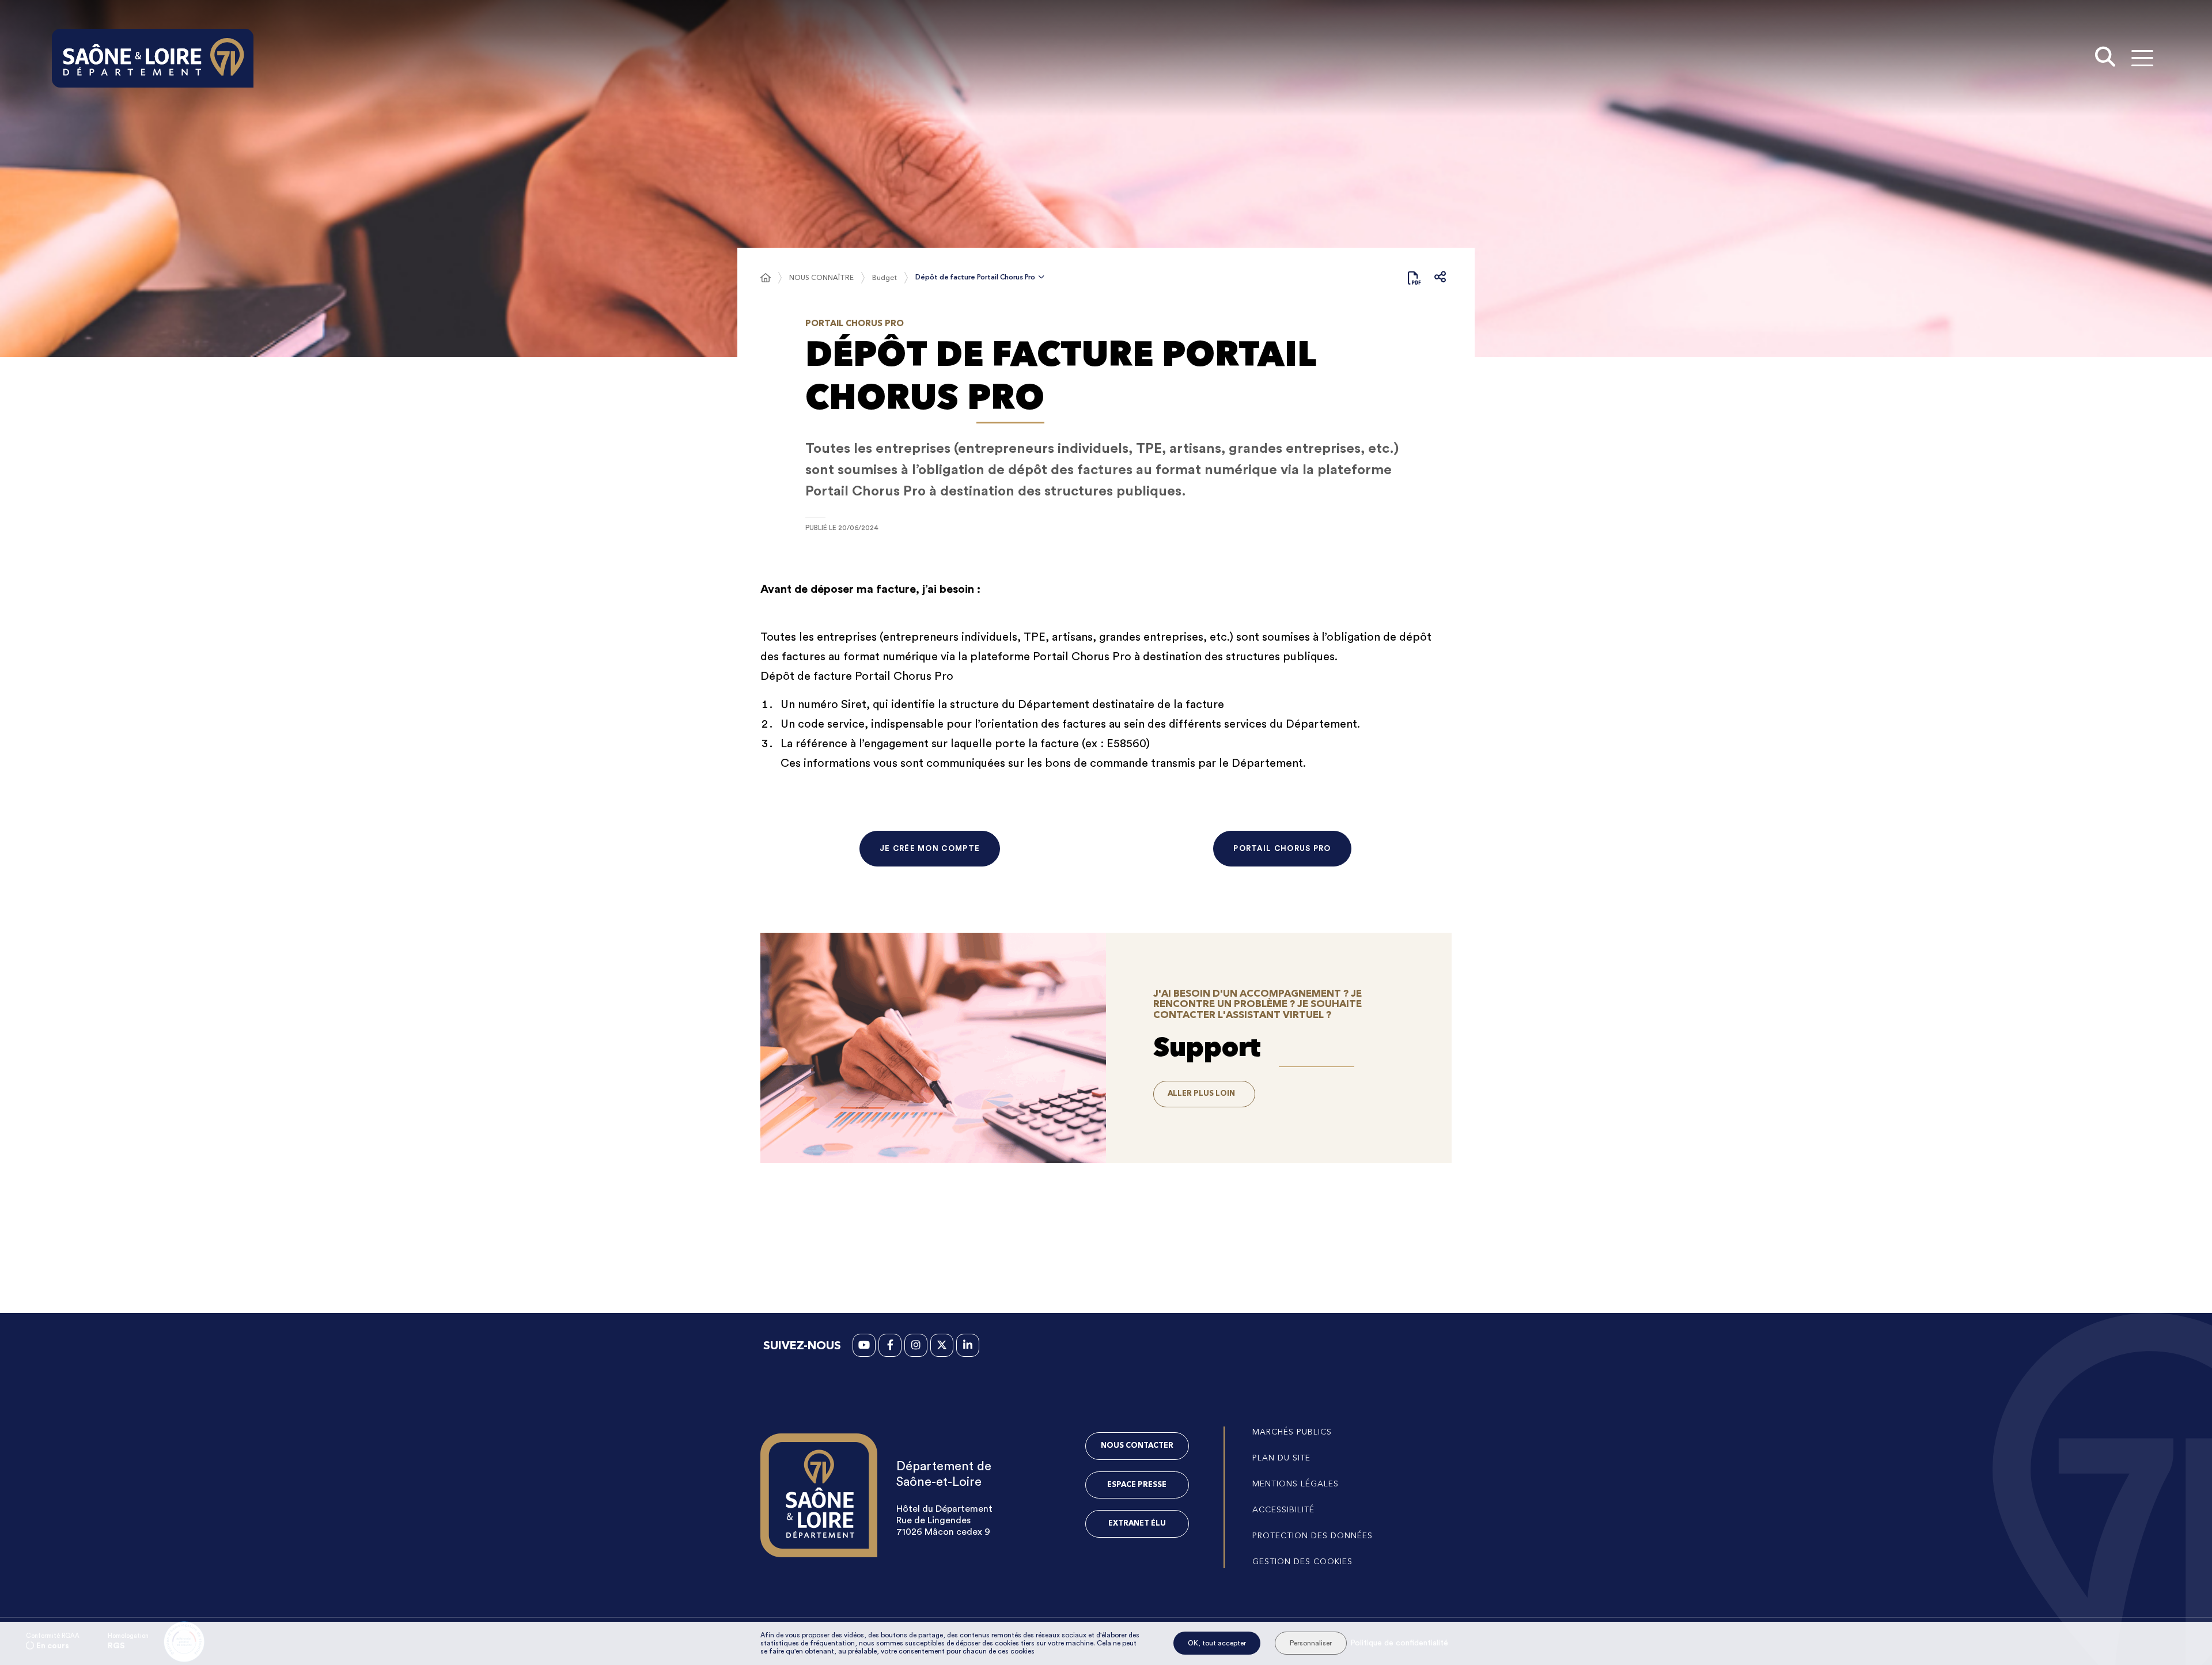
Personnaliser (1311, 1643)
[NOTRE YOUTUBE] (864, 1345)
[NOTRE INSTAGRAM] (916, 1345)
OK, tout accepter (1217, 1643)
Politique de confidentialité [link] (1399, 1643)
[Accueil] (766, 278)
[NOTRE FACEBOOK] (890, 1345)
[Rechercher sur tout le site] (2105, 58)
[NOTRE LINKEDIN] (968, 1345)
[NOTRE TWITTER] (942, 1345)
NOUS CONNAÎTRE (821, 277)
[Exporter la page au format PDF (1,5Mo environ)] (1414, 278)
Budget (885, 277)
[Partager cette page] (1440, 278)
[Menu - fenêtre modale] (2142, 58)
